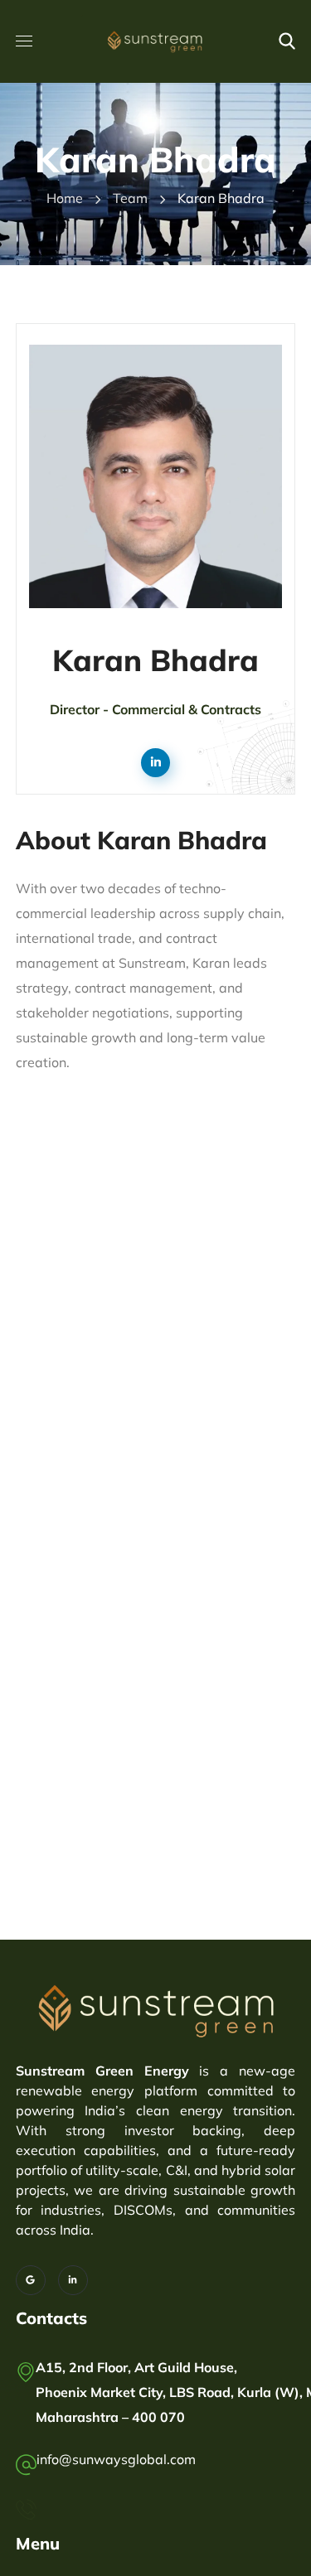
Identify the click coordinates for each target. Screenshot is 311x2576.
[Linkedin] (73, 2280)
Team (130, 198)
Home (65, 198)
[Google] (31, 2280)
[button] (287, 41)
